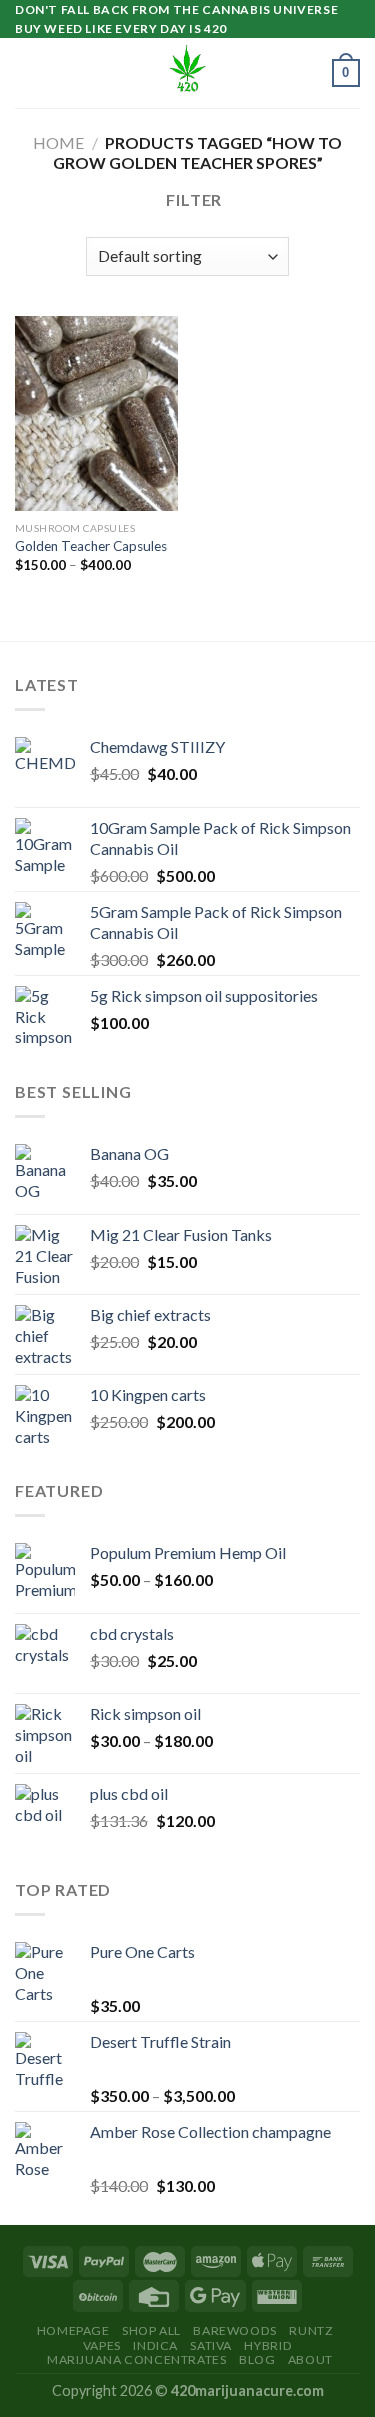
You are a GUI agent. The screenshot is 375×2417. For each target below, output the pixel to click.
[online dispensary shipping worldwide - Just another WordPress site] (188, 73)
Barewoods (235, 2330)
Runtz (311, 2330)
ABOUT (310, 2359)
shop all (151, 2330)
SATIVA (211, 2345)
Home (58, 142)
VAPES (102, 2345)
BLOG (257, 2359)
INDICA (155, 2345)
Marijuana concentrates (136, 2359)
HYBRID (268, 2345)
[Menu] (27, 73)
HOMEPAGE (73, 2330)
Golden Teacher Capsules (91, 546)
